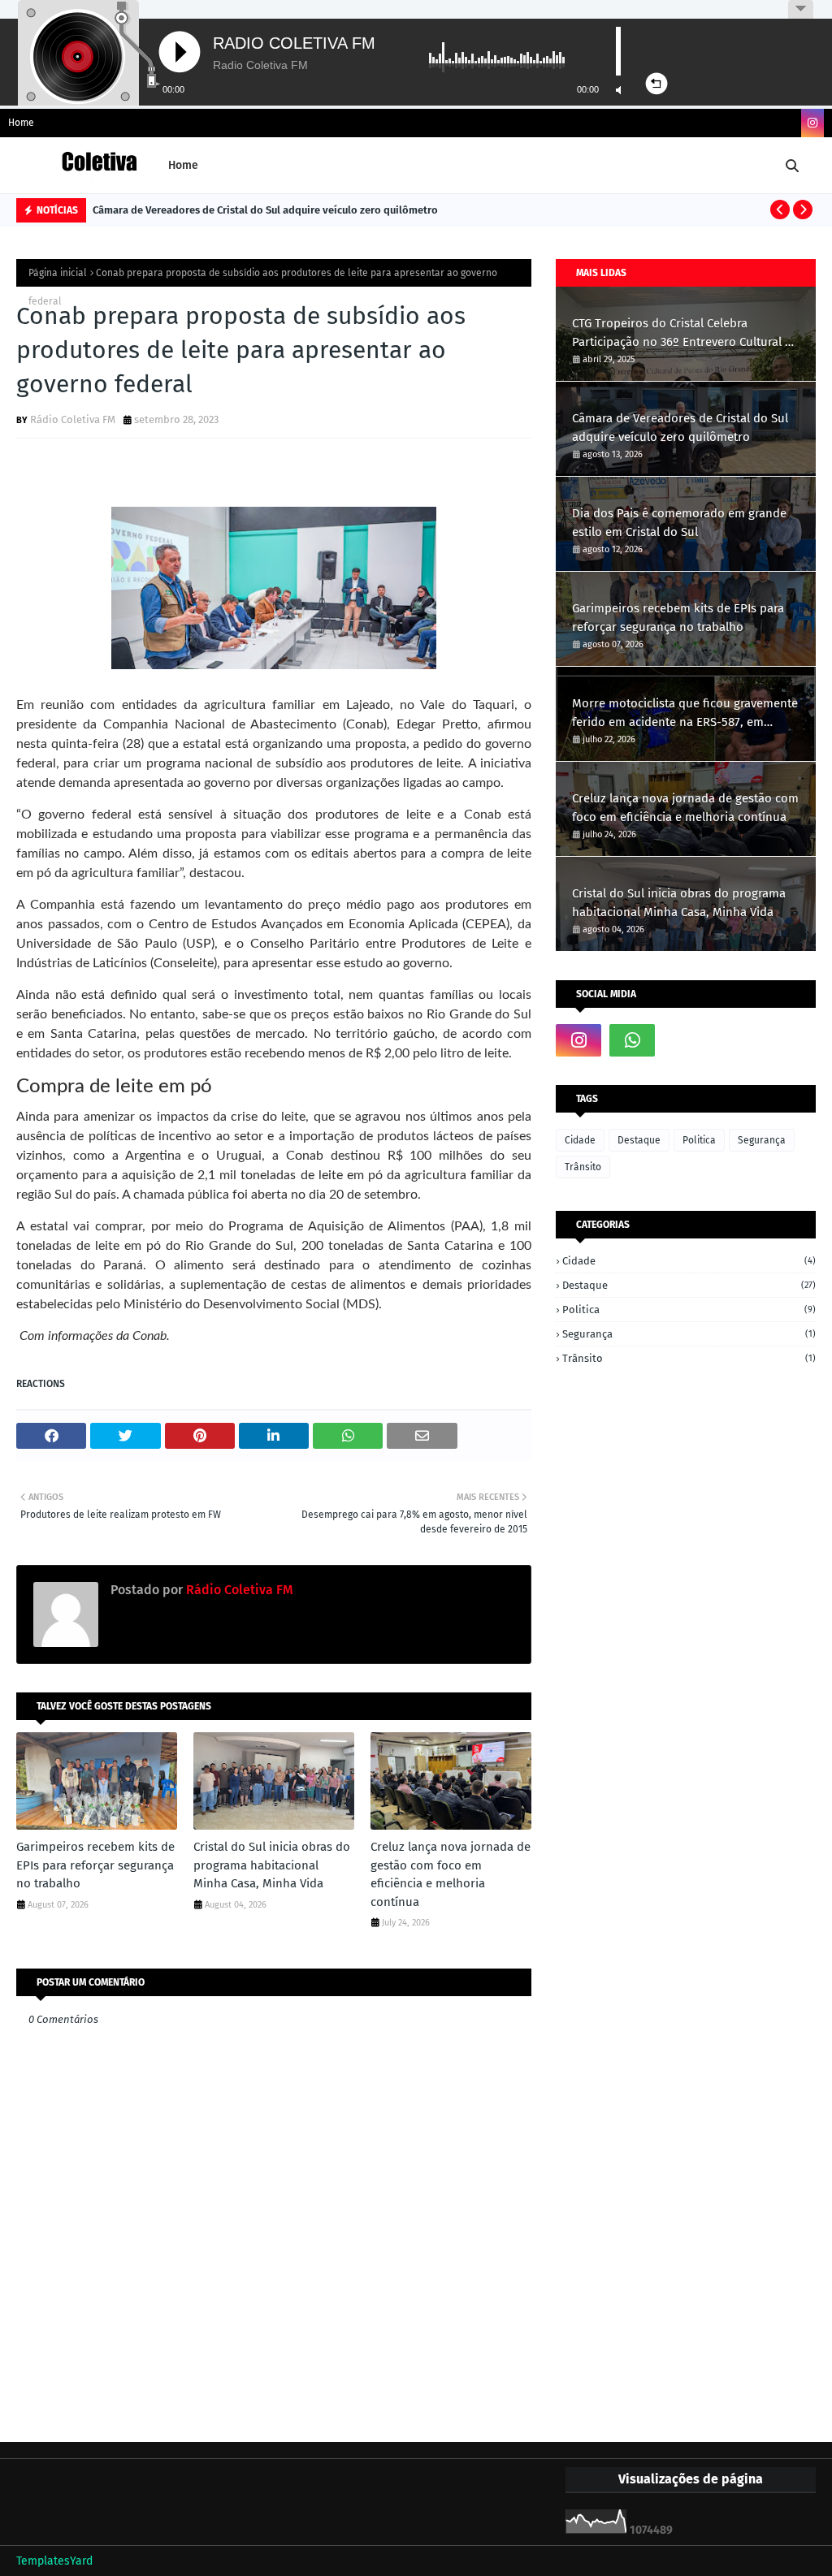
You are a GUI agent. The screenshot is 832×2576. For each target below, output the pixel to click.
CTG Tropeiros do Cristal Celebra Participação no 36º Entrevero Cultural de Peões (685, 333)
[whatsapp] (632, 1040)
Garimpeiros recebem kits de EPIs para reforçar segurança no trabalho (95, 1865)
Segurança (762, 1140)
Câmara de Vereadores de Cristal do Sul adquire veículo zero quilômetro (265, 210)
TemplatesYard (54, 2561)
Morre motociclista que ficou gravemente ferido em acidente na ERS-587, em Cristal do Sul (685, 713)
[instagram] (812, 123)
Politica (699, 1140)
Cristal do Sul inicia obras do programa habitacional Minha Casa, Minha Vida (272, 1865)
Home (21, 123)
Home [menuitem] (183, 165)
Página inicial (58, 273)
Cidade (580, 1140)
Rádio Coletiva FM (73, 419)
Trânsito (583, 1167)
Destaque (639, 1140)
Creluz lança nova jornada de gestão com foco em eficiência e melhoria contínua (451, 1874)
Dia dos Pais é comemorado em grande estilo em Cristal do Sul (679, 523)
